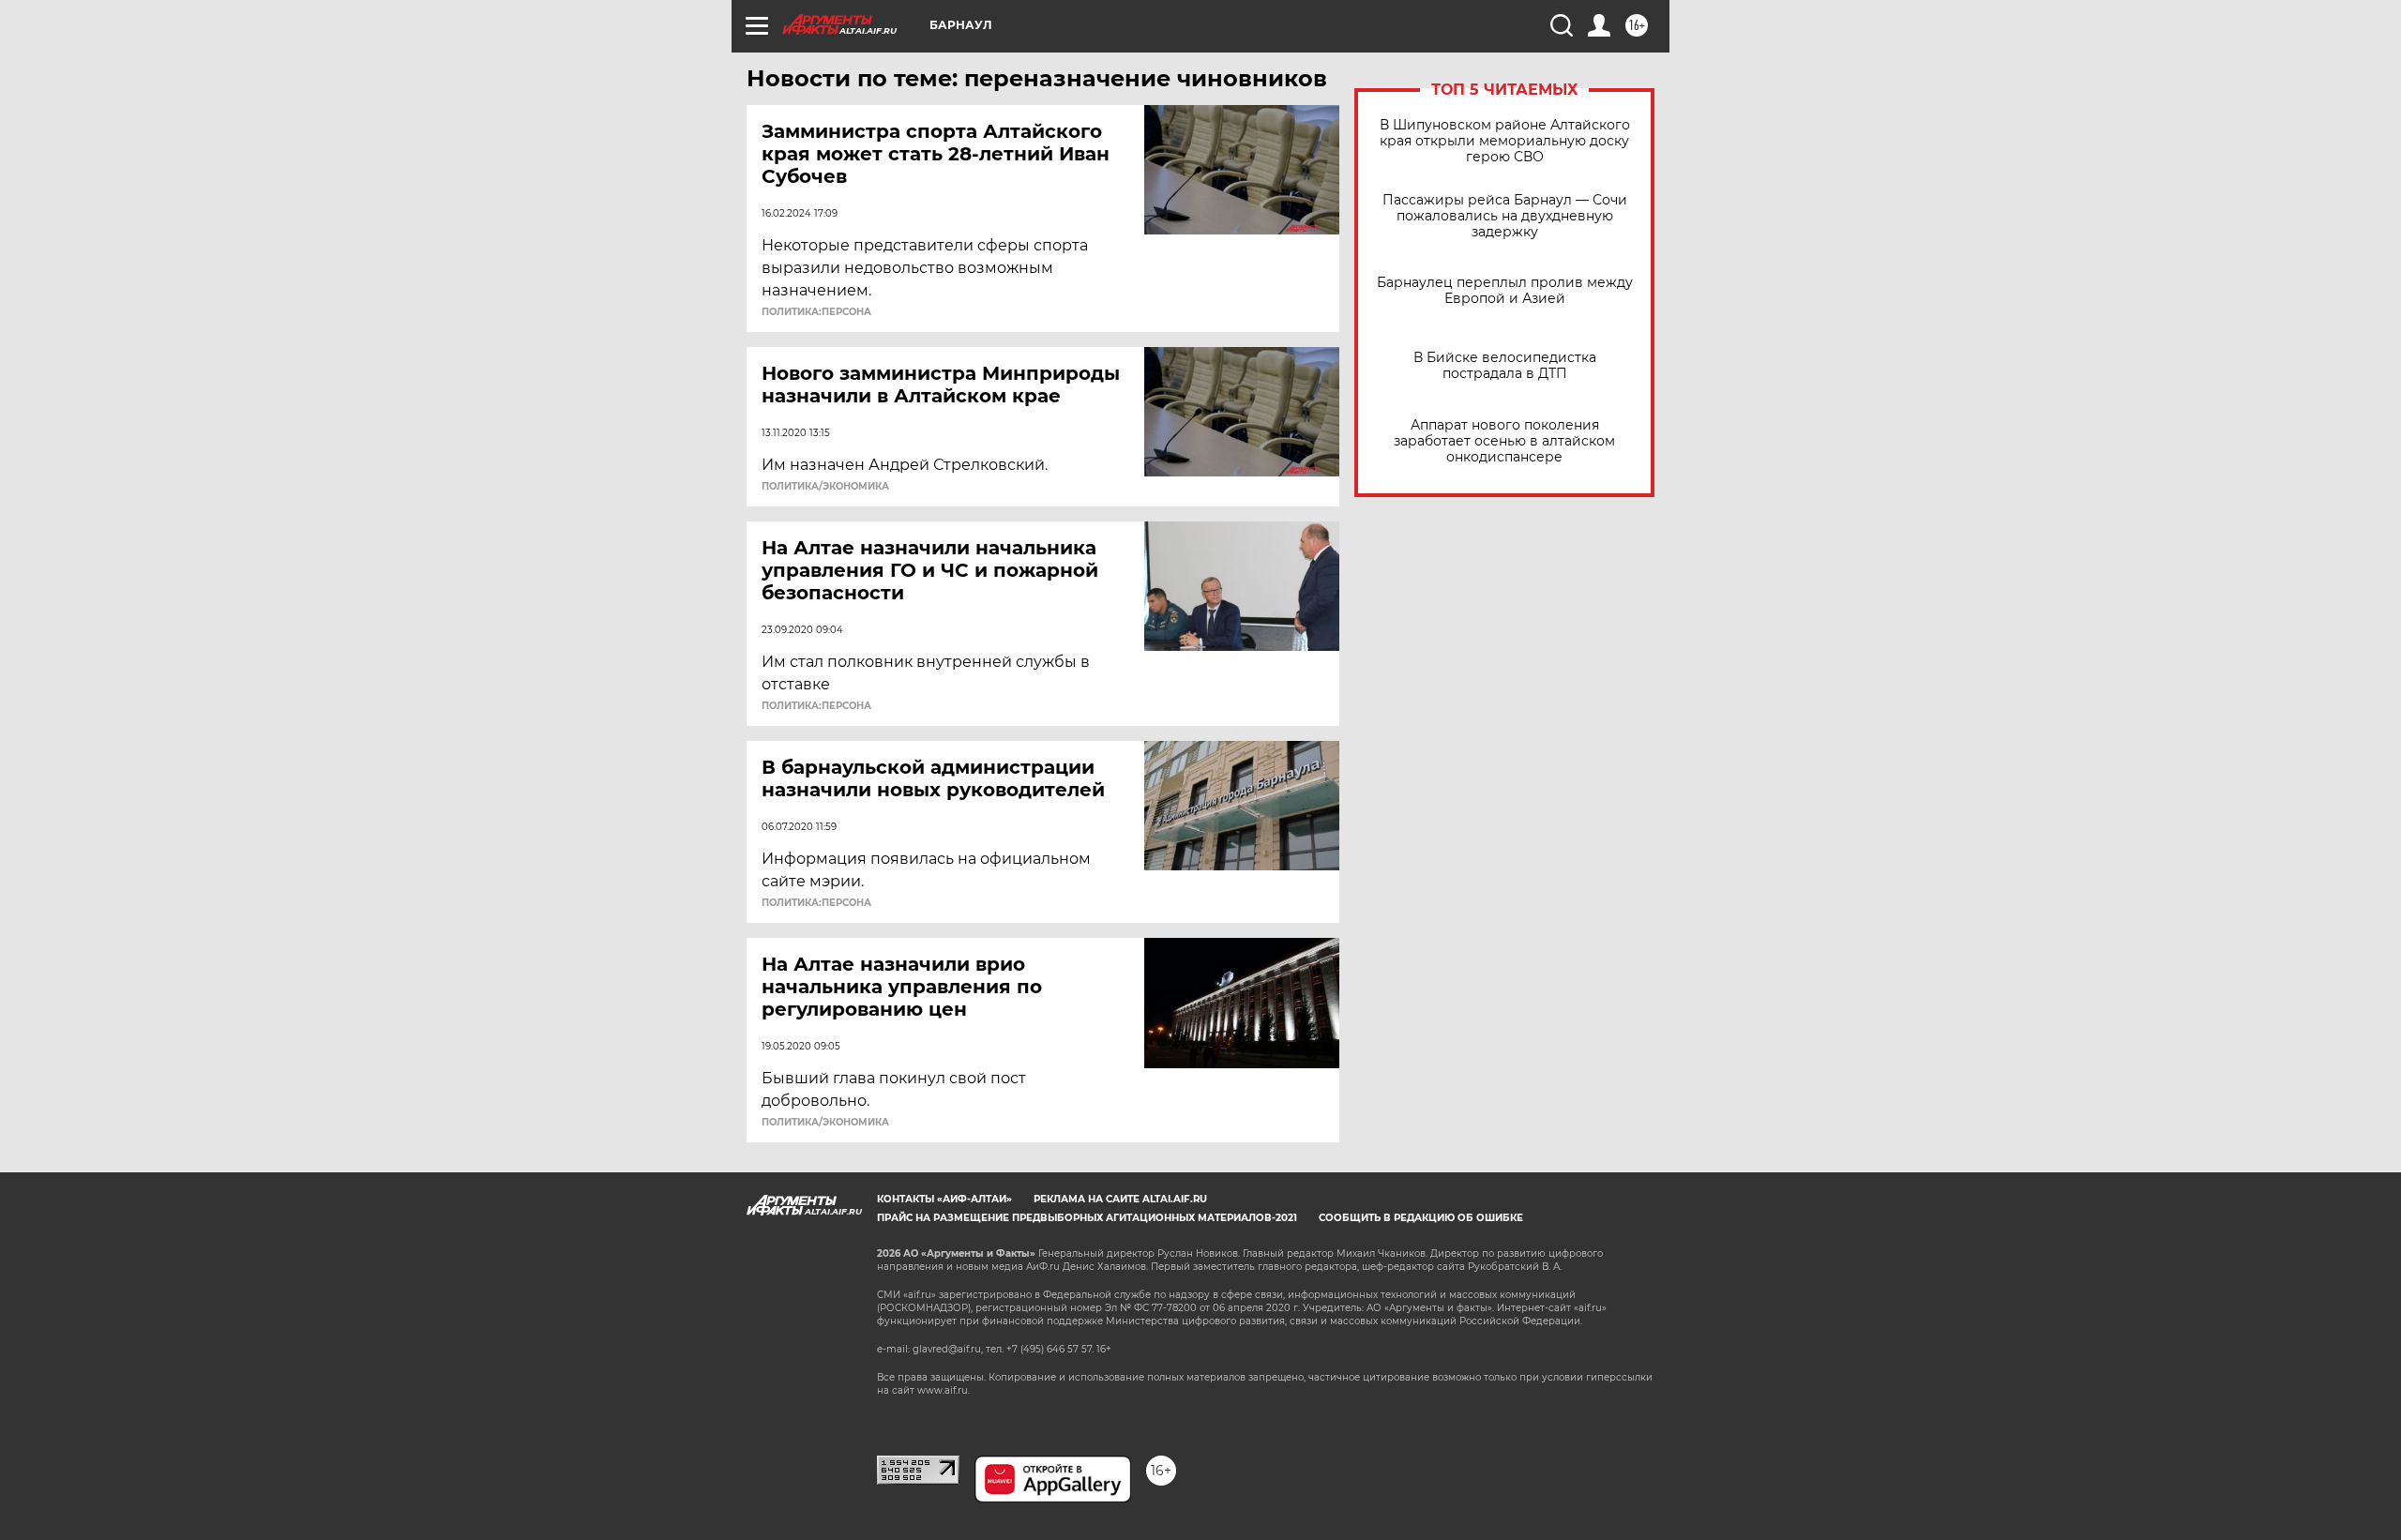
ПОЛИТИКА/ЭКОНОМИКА (825, 487)
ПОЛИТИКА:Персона (816, 312)
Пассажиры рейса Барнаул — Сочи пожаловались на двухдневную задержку (1505, 216)
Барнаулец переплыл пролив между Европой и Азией (1505, 291)
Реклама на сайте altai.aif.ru (1120, 1199)
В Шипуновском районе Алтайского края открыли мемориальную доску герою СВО (1505, 141)
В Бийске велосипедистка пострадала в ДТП (1505, 366)
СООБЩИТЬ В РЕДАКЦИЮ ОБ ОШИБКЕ (1421, 1218)
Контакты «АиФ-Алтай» (944, 1199)
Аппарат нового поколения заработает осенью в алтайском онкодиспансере (1504, 441)
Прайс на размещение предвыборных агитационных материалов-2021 (1087, 1218)
